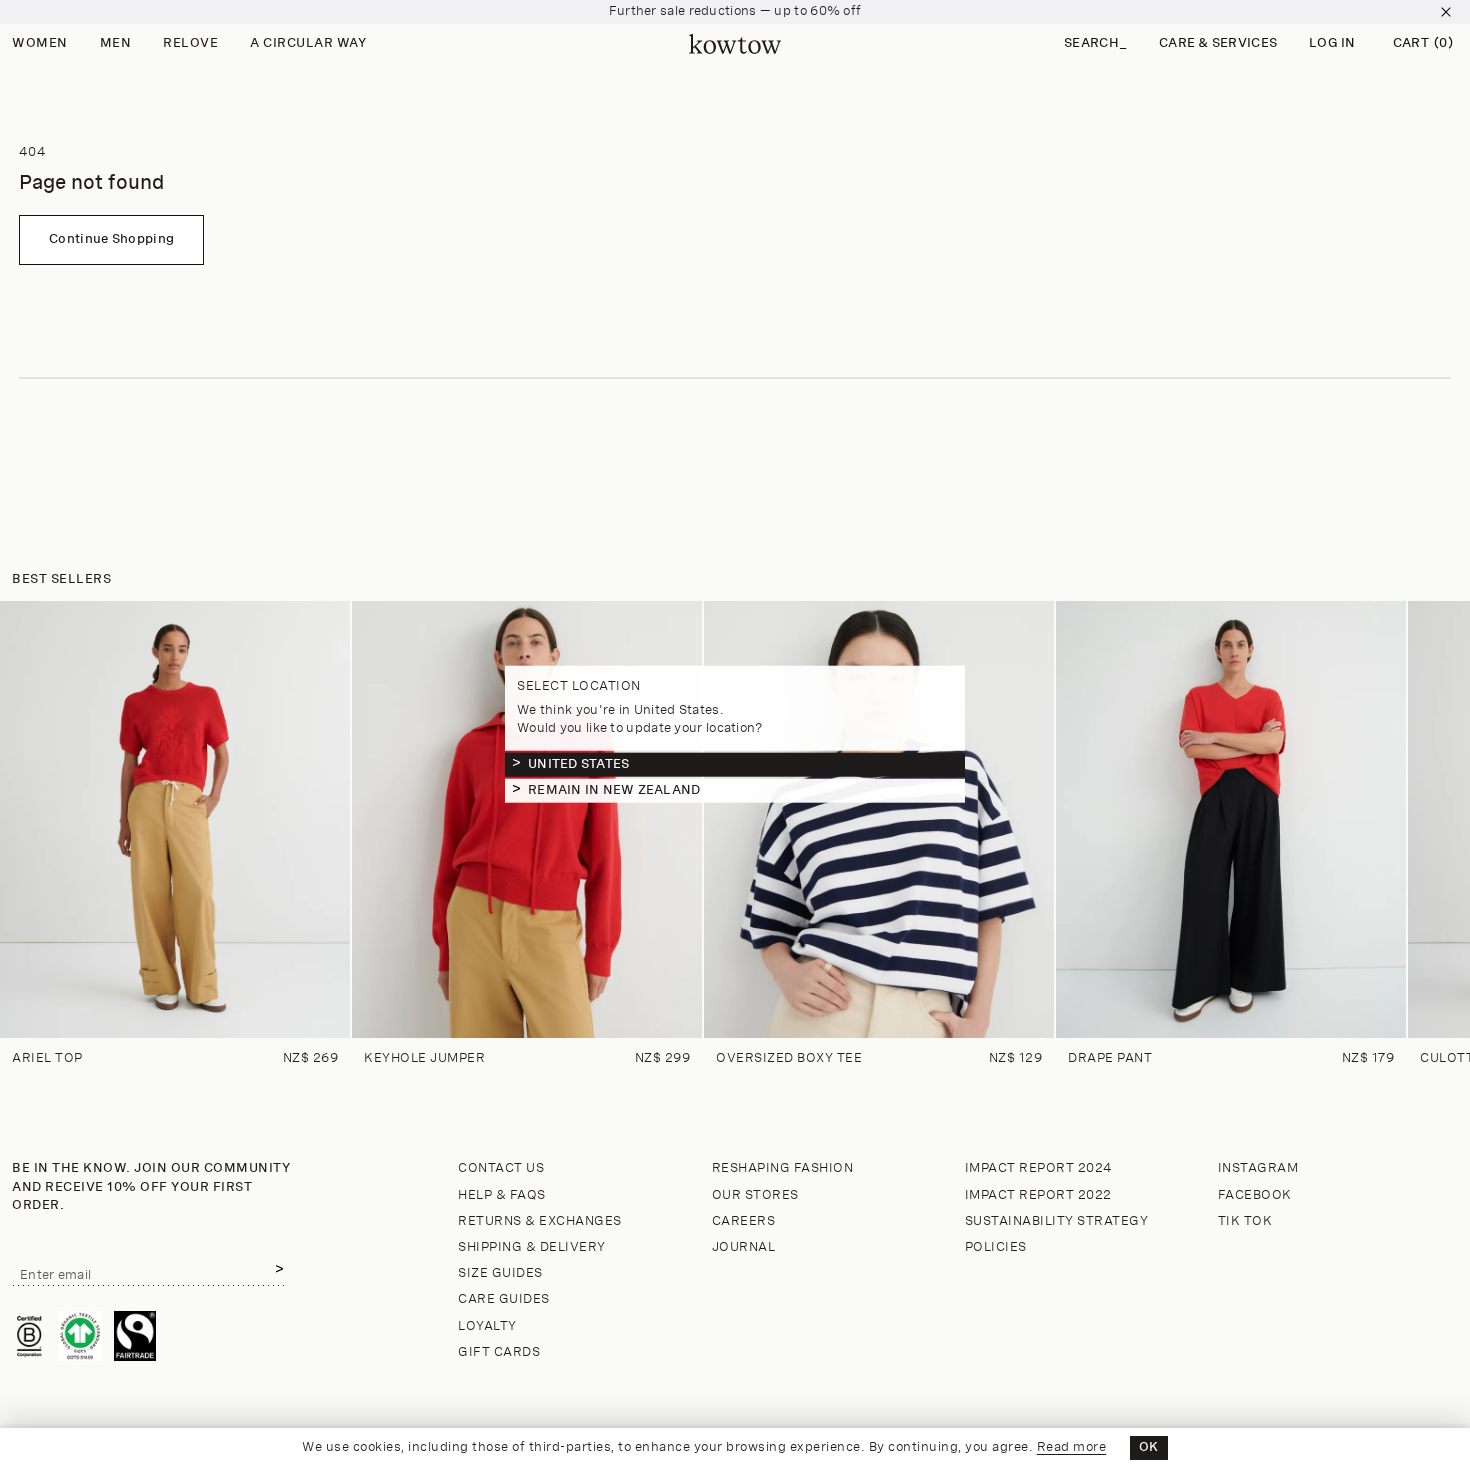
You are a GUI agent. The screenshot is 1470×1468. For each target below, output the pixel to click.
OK (1149, 1447)
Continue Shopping (111, 239)
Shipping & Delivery (532, 1247)
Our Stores (755, 1195)
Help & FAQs (502, 1195)
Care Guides (504, 1299)
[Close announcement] (1446, 12)
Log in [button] (1332, 43)
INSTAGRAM (1258, 1168)
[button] (1095, 44)
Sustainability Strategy (1057, 1221)
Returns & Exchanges (540, 1221)
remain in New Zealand (614, 789)
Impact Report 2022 (1038, 1195)
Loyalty (487, 1326)
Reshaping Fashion (783, 1168)
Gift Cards (499, 1352)
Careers (744, 1221)
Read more (1072, 1447)
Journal (744, 1247)
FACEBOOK (1255, 1195)
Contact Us (501, 1168)
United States (578, 763)
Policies (996, 1247)
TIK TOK (1245, 1221)
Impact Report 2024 (1039, 1168)
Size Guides (500, 1273)
